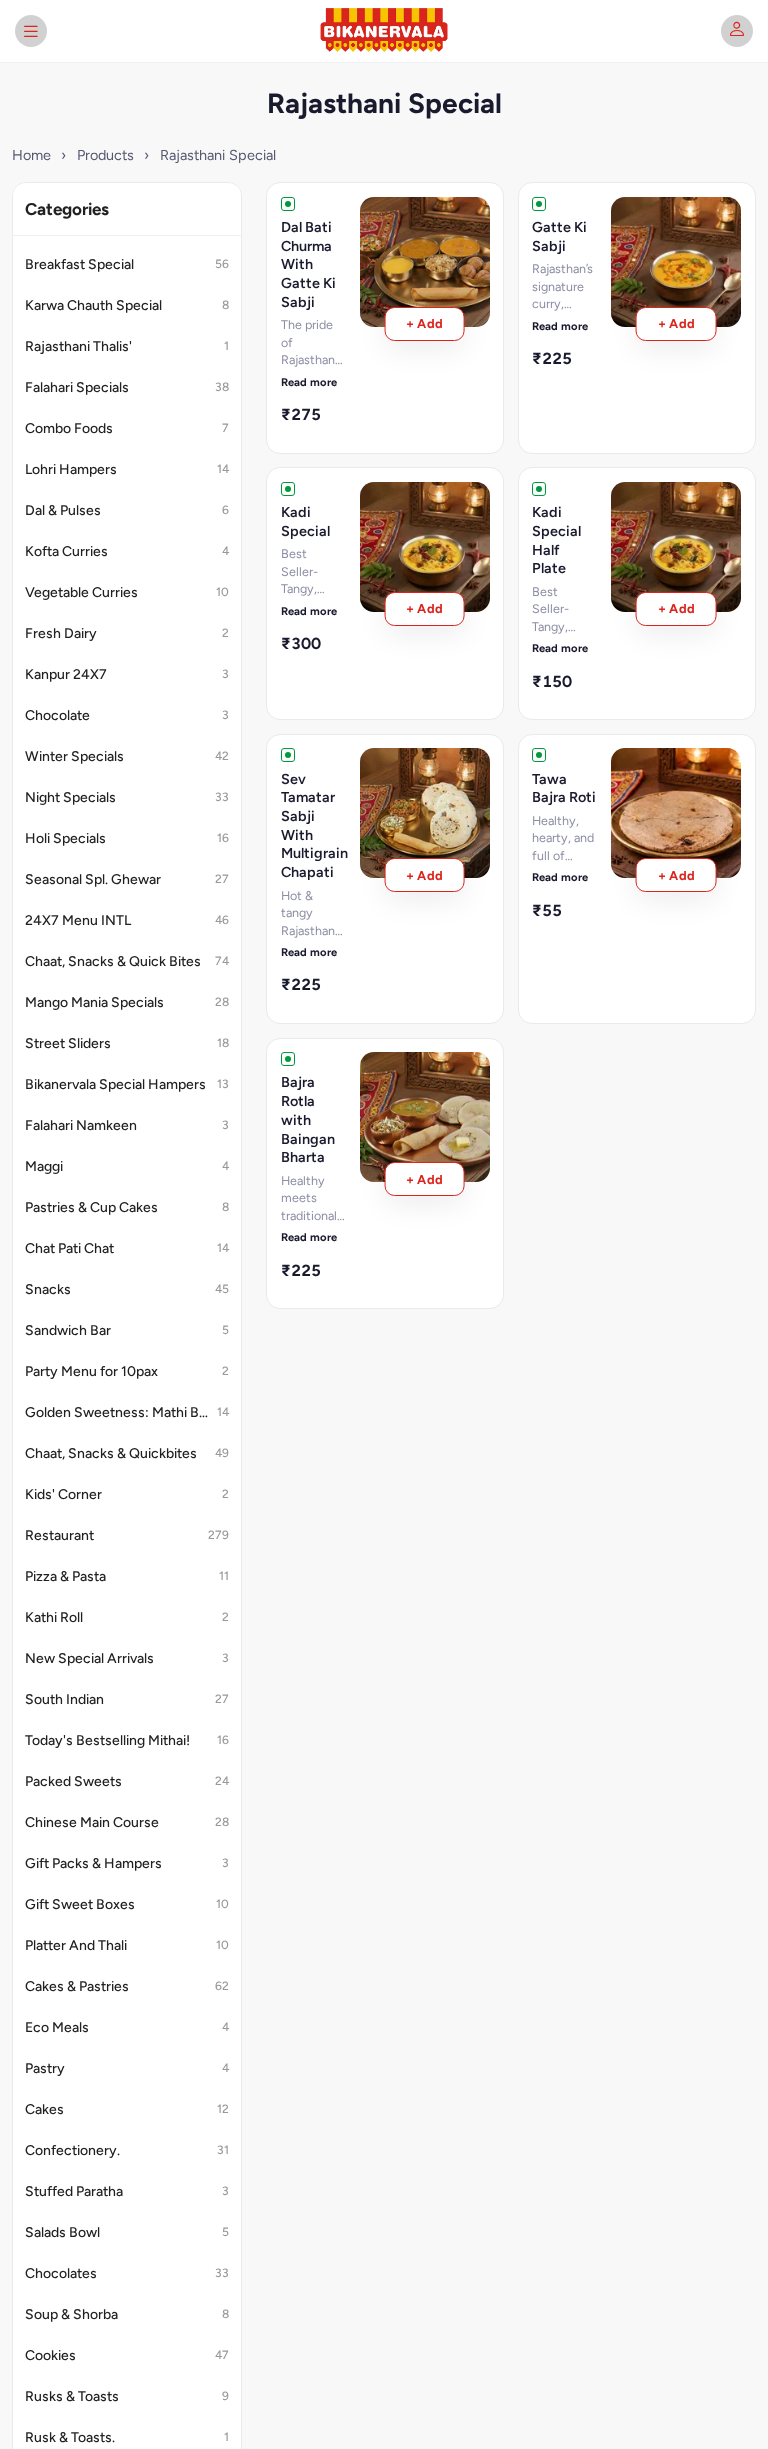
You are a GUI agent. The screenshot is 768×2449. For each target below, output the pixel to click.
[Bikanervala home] (384, 31)
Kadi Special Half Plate (556, 540)
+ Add (424, 323)
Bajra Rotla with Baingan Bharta (308, 1119)
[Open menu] (31, 31)
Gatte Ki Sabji (559, 236)
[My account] (737, 31)
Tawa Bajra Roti (564, 788)
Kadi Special (305, 521)
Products (105, 155)
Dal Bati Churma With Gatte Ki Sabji (308, 264)
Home (31, 155)
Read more (309, 382)
